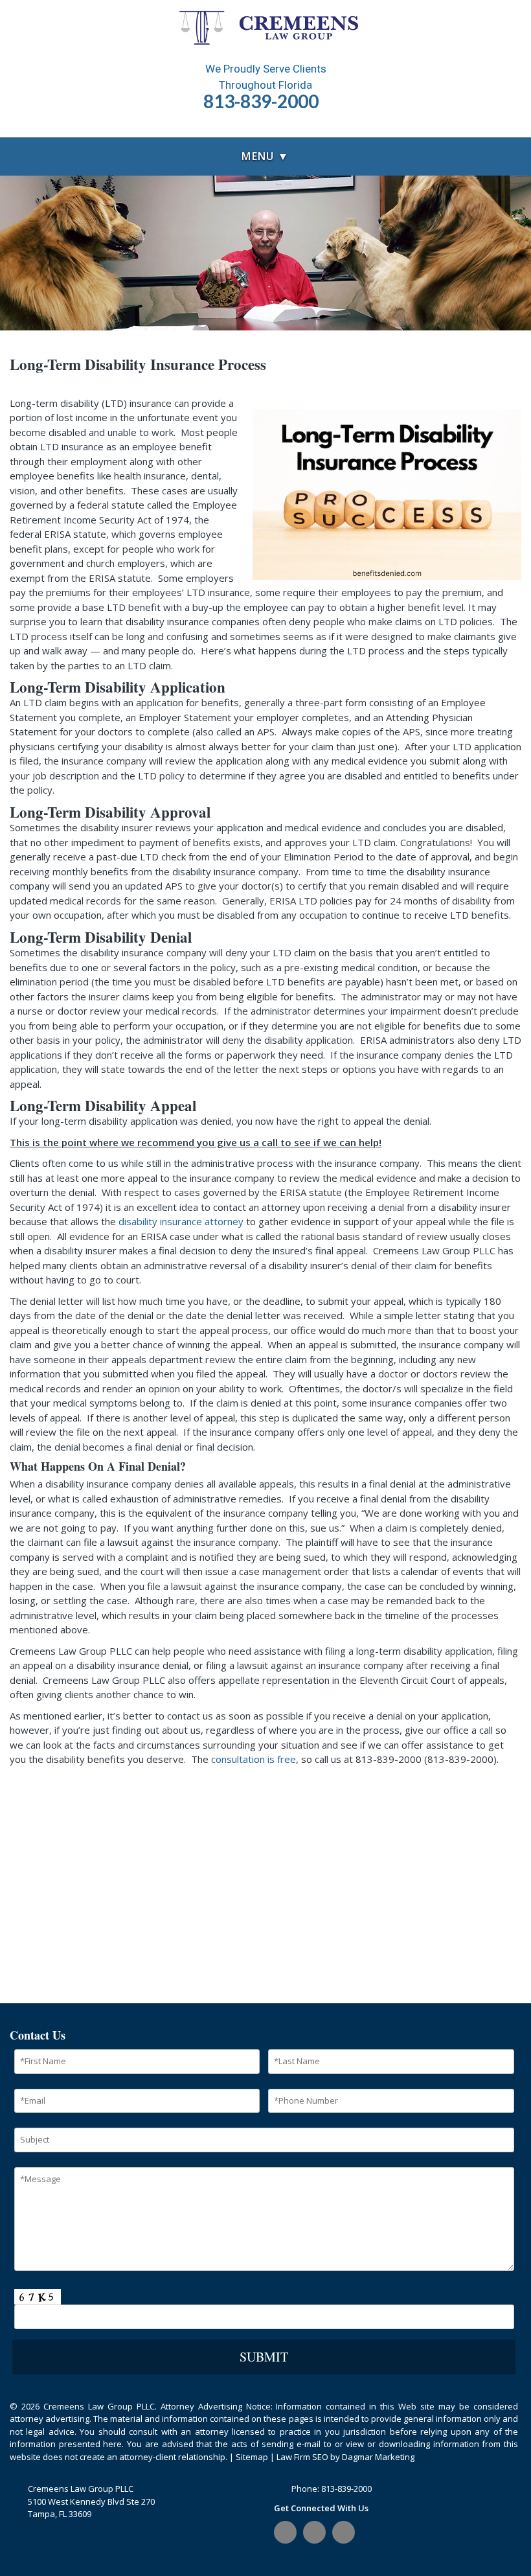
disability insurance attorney (181, 1221)
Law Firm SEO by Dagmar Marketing (345, 2457)
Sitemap (252, 2457)
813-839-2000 (346, 2489)
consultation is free (254, 1759)
